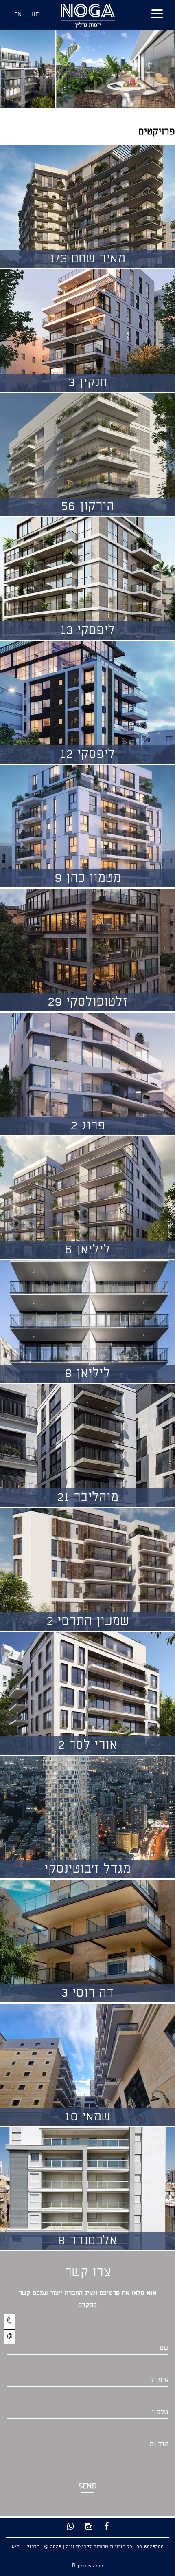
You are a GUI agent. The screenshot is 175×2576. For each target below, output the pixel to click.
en (18, 15)
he (35, 15)
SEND (88, 2487)
